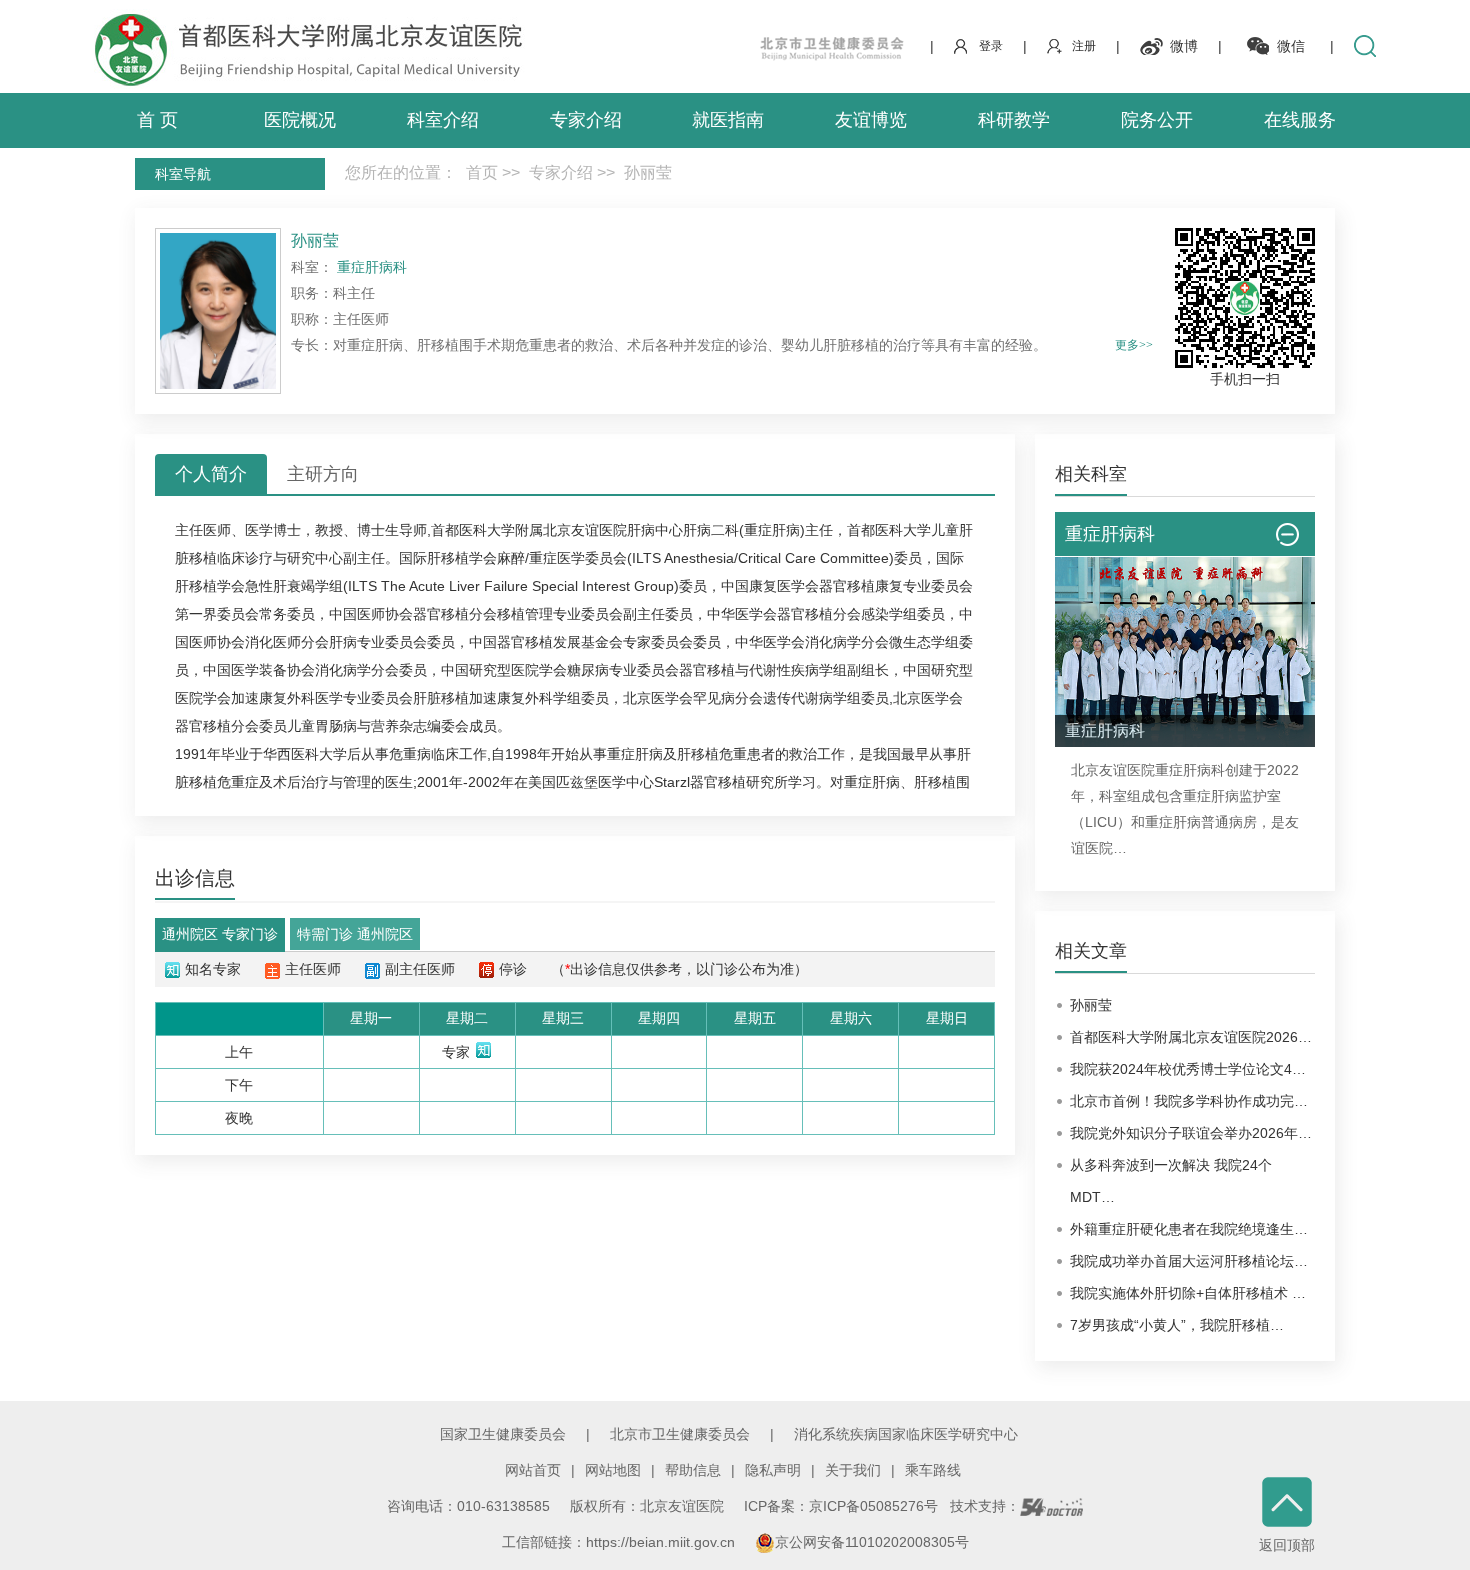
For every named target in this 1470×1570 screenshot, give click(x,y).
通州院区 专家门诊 (220, 934)
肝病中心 (655, 530)
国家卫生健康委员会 (503, 1434)
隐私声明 (773, 1470)
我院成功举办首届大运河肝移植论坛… (1189, 1261)
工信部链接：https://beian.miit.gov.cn (620, 1542)
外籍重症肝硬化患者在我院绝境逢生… (1189, 1229)
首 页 (157, 120)
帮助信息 (693, 1470)
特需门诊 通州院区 (355, 934)
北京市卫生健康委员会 (680, 1434)
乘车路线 (933, 1470)
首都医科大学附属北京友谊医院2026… (1191, 1037)
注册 (1084, 46)
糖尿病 (588, 670)
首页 (482, 172)
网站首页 (533, 1470)
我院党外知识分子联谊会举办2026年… (1191, 1133)
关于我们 (853, 1470)
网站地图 (613, 1470)
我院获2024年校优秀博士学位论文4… (1188, 1069)
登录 (991, 46)
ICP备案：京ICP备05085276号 (841, 1506)
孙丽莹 (1091, 1005)
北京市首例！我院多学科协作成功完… (1189, 1101)
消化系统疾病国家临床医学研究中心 (906, 1434)
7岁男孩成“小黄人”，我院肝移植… (1177, 1325)
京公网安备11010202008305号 (872, 1542)
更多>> (1134, 345)
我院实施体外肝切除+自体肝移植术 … (1188, 1293)
